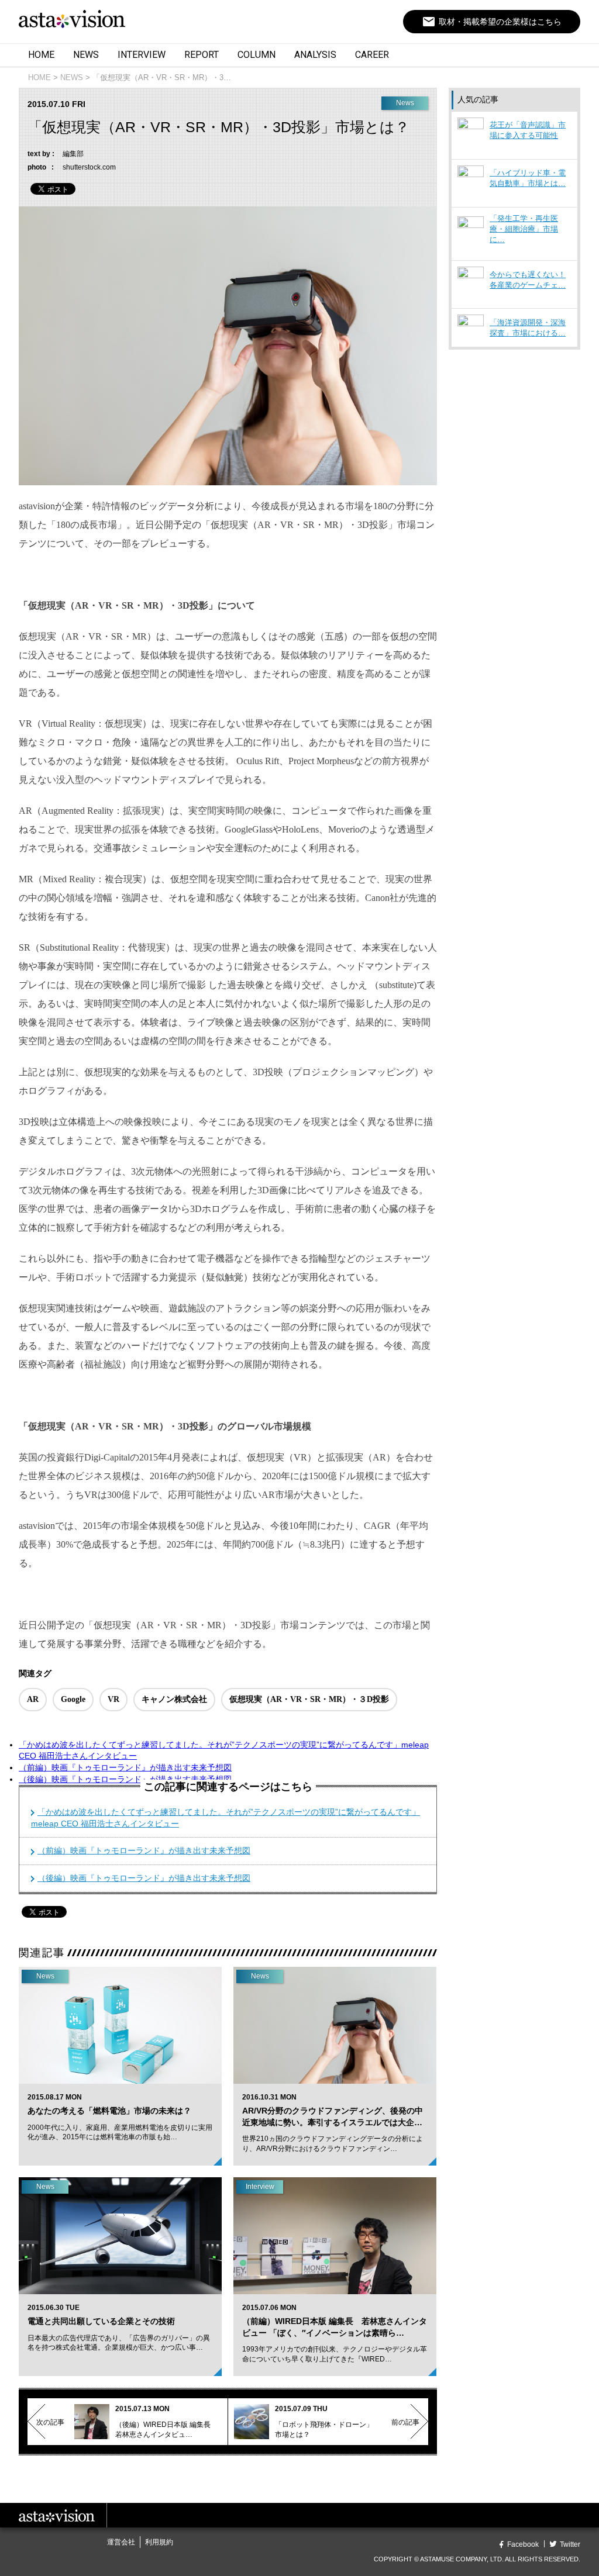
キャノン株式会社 (174, 1699)
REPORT (202, 55)
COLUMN (257, 55)
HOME (41, 55)
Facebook (523, 2544)
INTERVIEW (142, 55)
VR (113, 1699)
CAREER (372, 55)
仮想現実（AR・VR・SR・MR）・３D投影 (309, 1699)
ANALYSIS (315, 55)
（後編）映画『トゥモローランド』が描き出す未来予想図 (125, 1779)
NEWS (86, 55)
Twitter (570, 2544)
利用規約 (159, 2542)
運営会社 (121, 2542)
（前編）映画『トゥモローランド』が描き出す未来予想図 (125, 1767)
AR (33, 1699)
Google (73, 1699)
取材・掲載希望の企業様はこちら (492, 22)
